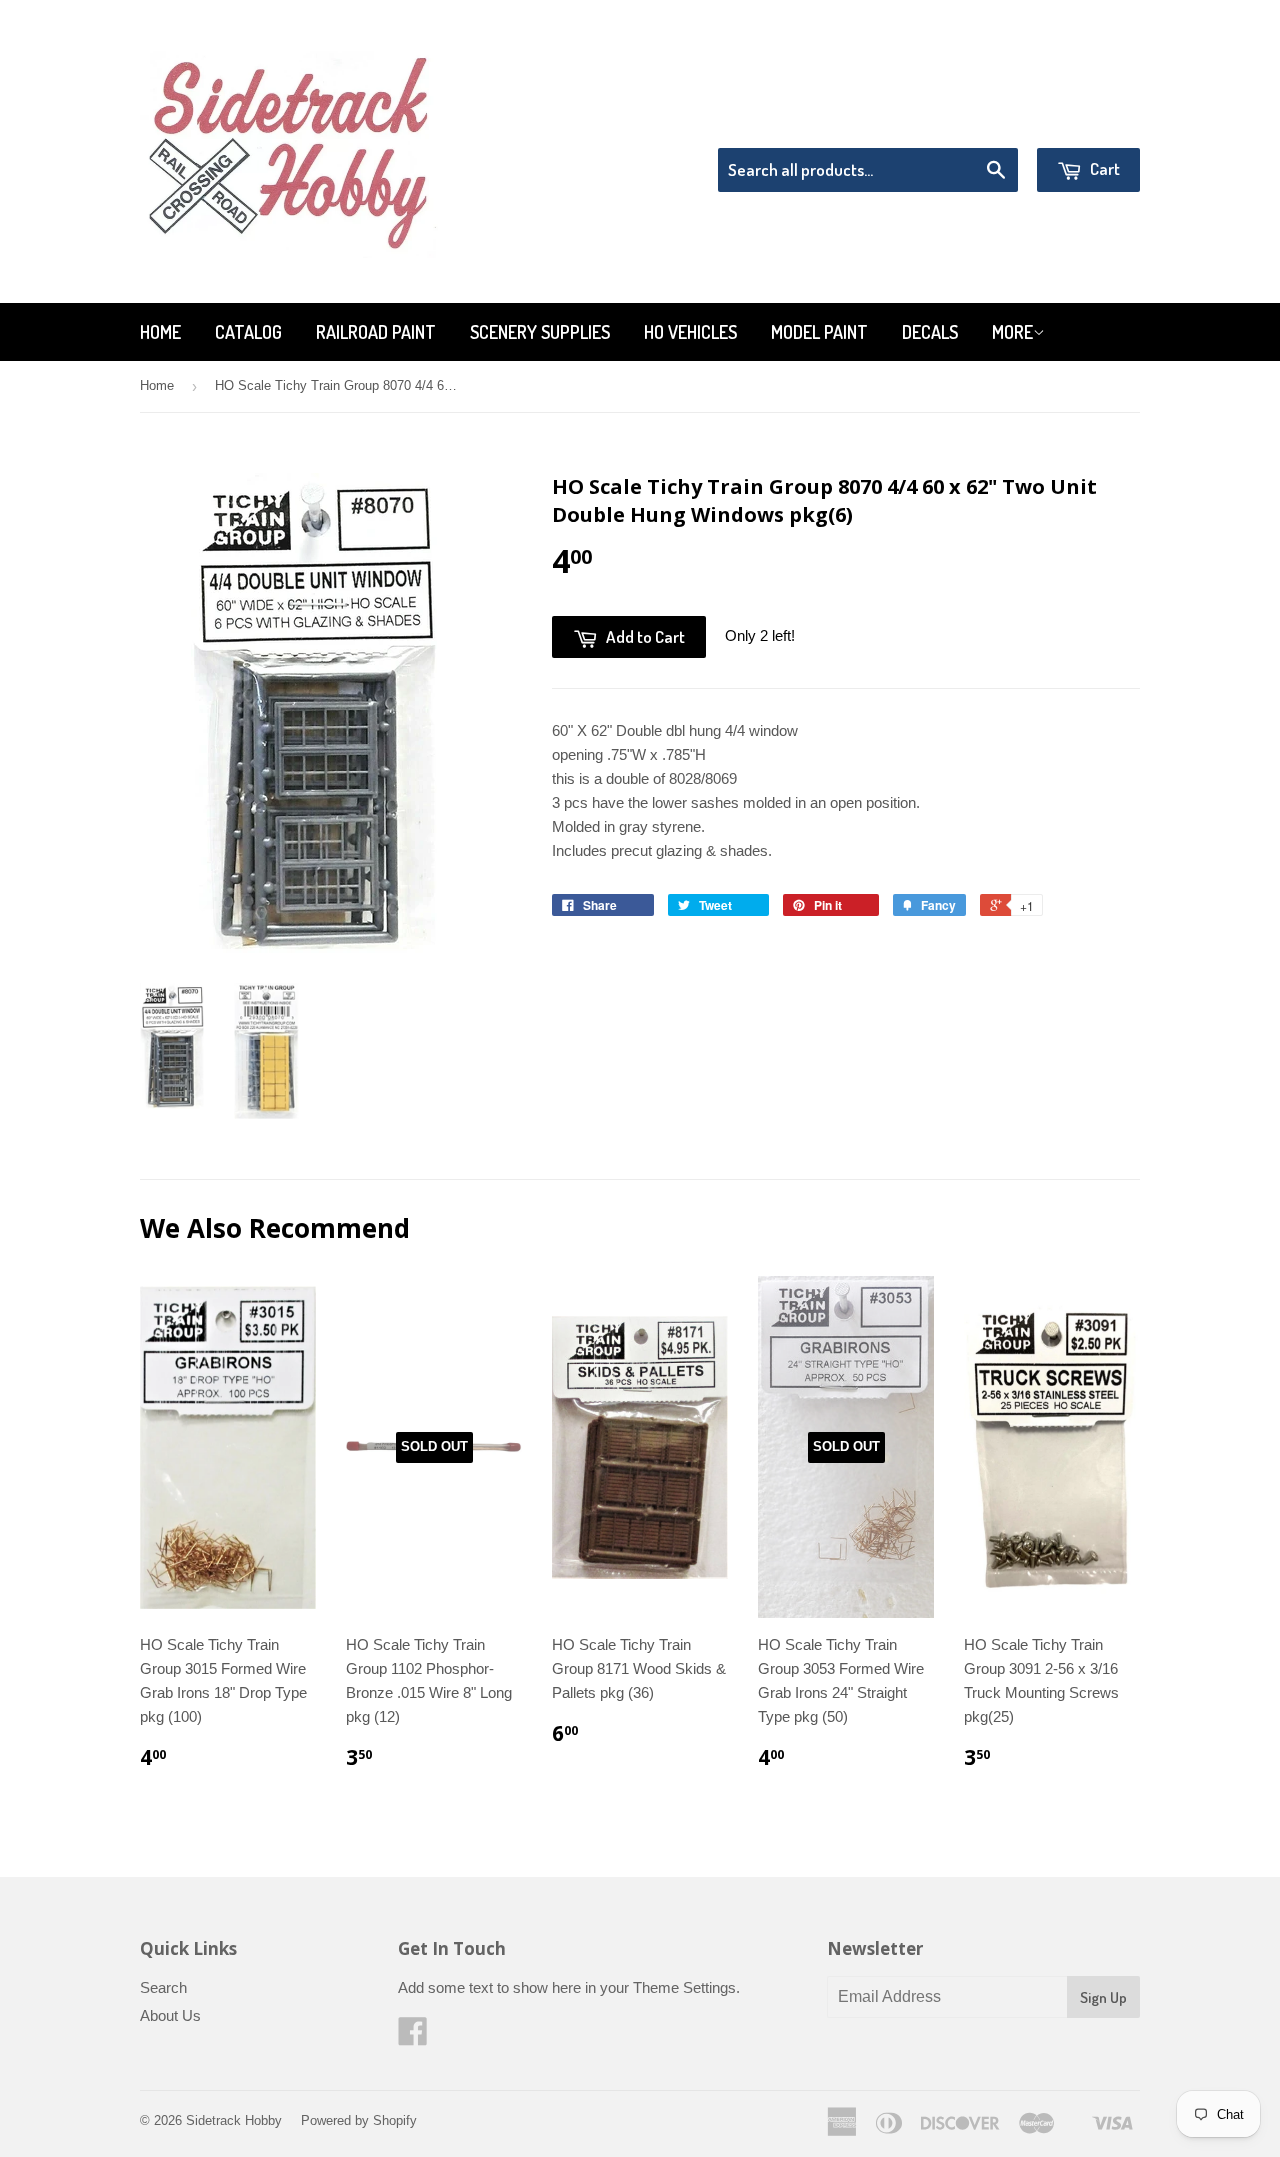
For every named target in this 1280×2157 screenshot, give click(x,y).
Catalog (248, 332)
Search (163, 1987)
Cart (1103, 168)
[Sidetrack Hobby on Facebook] (413, 2037)
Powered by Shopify (359, 2120)
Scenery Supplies (540, 332)
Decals (930, 332)
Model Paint (819, 332)
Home (160, 332)
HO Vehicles (690, 332)
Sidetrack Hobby (234, 2120)
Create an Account (1083, 122)
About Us (170, 2015)
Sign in (975, 122)
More (1012, 332)
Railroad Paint (376, 332)
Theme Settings (684, 1987)
